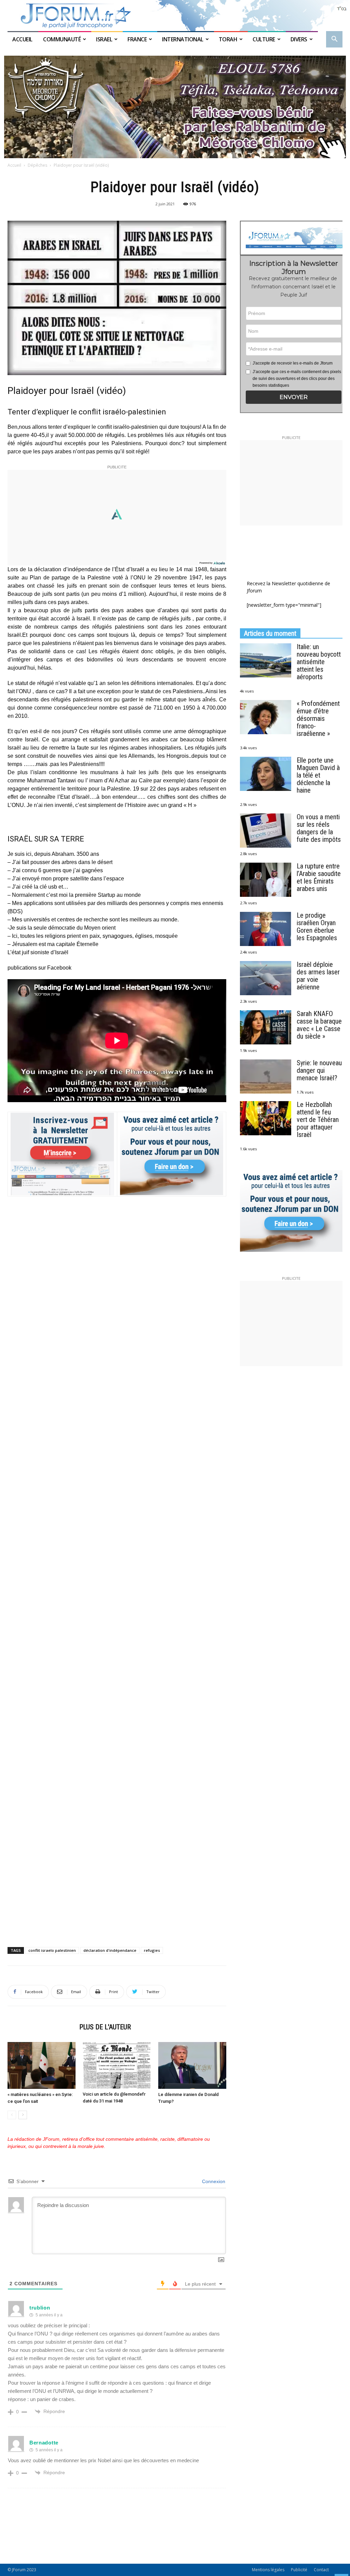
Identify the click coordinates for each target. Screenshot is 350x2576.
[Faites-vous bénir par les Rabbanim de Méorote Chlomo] (175, 107)
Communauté (62, 39)
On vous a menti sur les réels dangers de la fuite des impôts (319, 828)
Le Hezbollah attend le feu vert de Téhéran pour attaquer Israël (318, 1120)
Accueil (23, 39)
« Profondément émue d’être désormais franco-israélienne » (318, 718)
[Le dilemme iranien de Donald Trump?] (192, 2065)
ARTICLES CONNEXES (41, 2027)
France (137, 39)
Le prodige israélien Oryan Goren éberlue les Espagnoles (317, 927)
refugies (152, 1950)
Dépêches (37, 165)
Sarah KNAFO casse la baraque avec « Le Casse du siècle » (319, 1025)
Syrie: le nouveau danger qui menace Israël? (319, 1070)
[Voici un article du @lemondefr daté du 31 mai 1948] (117, 2065)
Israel (104, 39)
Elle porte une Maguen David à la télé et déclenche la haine (318, 775)
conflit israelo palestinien (52, 1950)
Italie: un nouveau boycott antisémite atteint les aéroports (319, 662)
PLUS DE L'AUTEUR (105, 2027)
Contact (321, 2570)
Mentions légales (268, 2570)
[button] (334, 40)
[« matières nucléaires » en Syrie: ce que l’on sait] (42, 2065)
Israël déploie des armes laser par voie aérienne (318, 976)
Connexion (213, 2181)
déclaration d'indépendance (110, 1950)
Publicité (299, 2570)
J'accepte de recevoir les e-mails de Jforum (293, 363)
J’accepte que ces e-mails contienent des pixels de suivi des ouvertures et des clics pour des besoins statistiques (297, 379)
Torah (228, 39)
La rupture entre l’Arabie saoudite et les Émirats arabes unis (319, 877)
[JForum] (175, 16)
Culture (264, 39)
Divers (299, 39)
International (183, 39)
